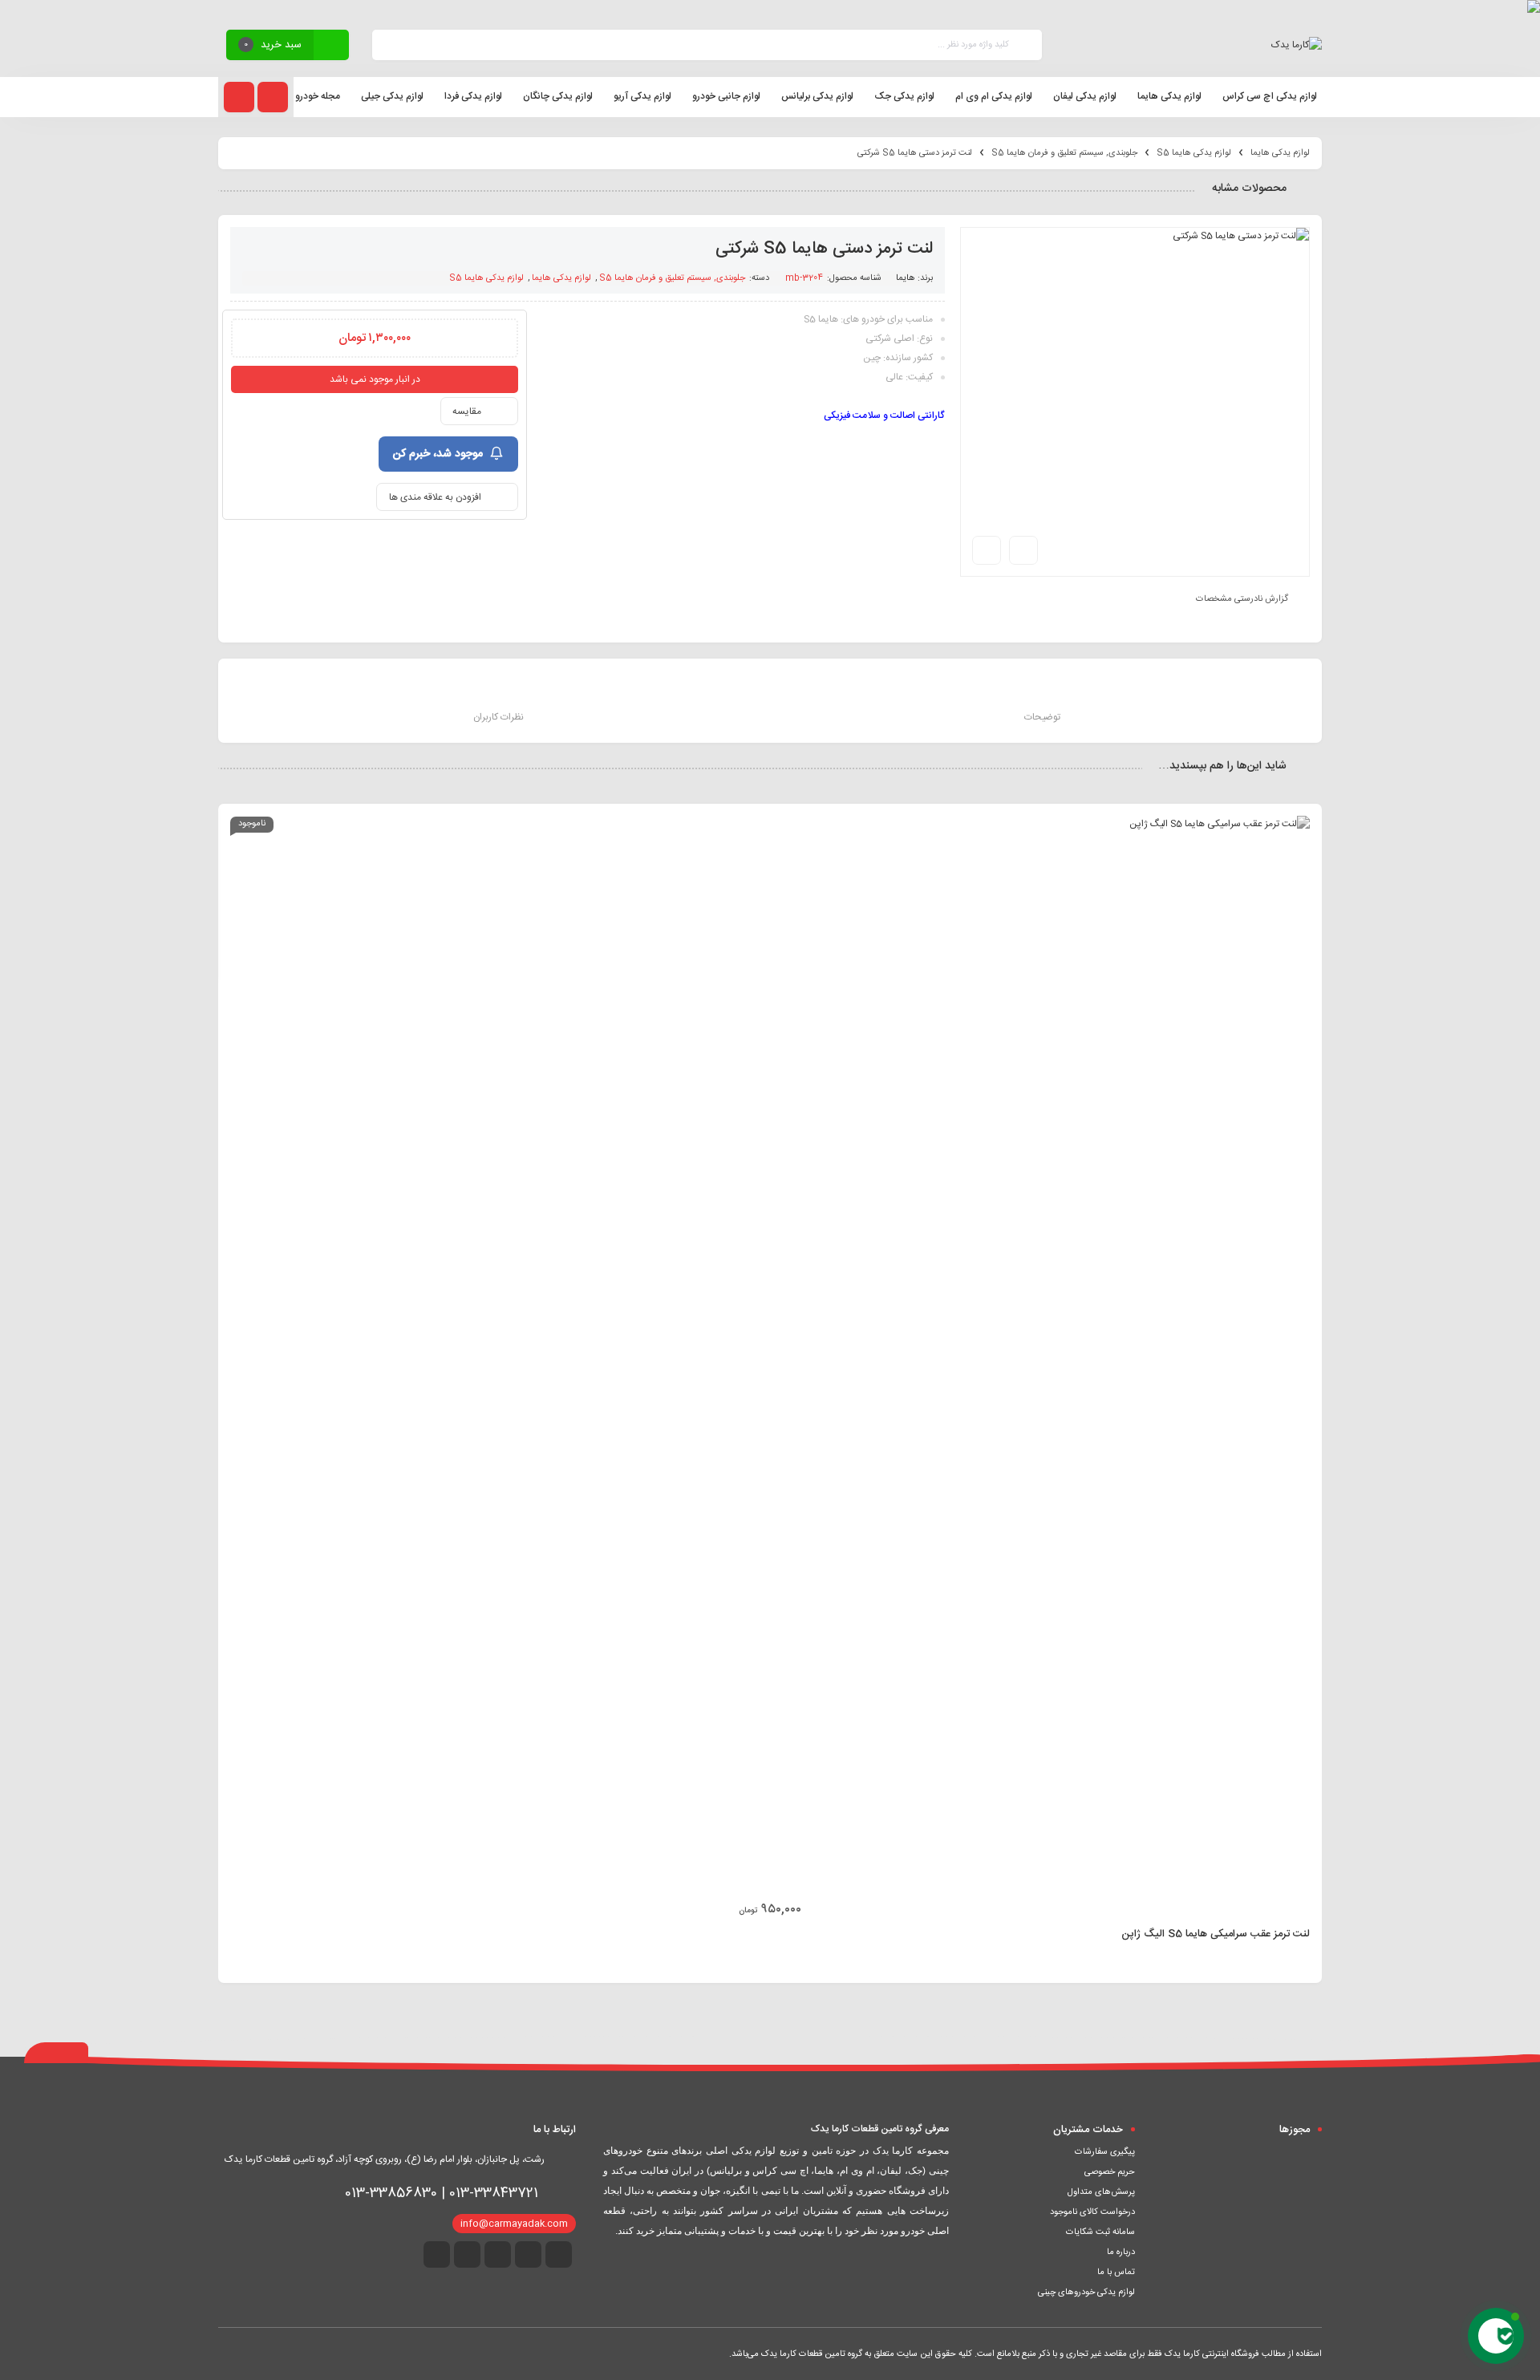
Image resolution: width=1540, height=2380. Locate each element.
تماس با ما (1116, 2273)
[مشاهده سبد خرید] (331, 47)
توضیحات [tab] (1042, 717)
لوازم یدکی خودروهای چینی (1086, 2293)
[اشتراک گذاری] (1023, 550)
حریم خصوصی (1110, 2172)
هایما (906, 278)
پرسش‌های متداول (1101, 2192)
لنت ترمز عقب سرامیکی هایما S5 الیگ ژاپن (1216, 1934)
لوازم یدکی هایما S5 (1194, 153)
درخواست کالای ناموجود (1092, 2212)
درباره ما (1121, 2252)
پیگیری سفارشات (1105, 2152)
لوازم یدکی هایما (1280, 153)
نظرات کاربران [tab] (498, 717)
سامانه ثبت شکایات (1100, 2232)
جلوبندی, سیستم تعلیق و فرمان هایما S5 (1064, 153)
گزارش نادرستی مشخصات (1242, 599)
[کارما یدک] (1297, 45)
